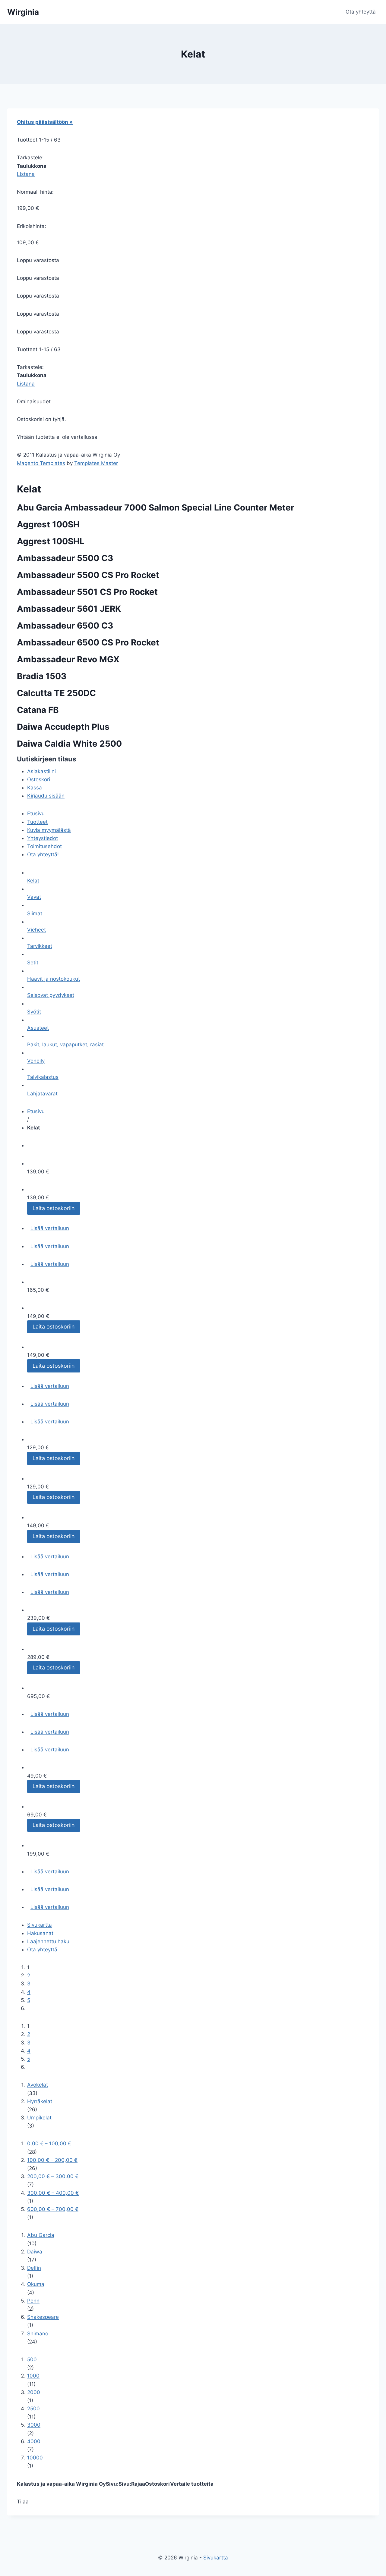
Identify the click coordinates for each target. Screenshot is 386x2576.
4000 (34, 2441)
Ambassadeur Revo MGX (68, 659)
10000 (35, 2458)
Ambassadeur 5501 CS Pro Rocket (87, 592)
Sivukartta (40, 1925)
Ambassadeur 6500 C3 (65, 626)
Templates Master (96, 463)
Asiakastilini (41, 771)
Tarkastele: (30, 158)
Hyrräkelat (40, 2101)
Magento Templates (41, 463)
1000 (33, 2376)
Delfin (34, 2268)
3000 (34, 2425)
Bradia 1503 (42, 676)
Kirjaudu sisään (46, 796)
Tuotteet (37, 822)
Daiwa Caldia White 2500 (69, 744)
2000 (34, 2392)
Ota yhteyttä (361, 12)
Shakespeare (43, 2317)
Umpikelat (39, 2118)
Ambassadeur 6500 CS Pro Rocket (88, 642)
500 (32, 2359)
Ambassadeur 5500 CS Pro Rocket (88, 575)
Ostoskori (39, 779)
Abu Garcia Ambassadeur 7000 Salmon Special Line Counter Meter (155, 507)
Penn (33, 2301)
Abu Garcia (41, 2235)
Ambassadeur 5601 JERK (69, 609)
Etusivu (36, 813)
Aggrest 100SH (48, 524)
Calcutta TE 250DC (56, 693)
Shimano (38, 2334)
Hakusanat (40, 1933)
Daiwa (35, 2252)
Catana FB (38, 710)
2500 (33, 2409)
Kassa (35, 788)
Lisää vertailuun (50, 1228)
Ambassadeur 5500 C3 (65, 558)
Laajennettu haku (48, 1941)
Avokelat (38, 2085)
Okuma (36, 2284)
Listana (26, 174)
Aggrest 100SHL (51, 541)
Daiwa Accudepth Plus (63, 727)
